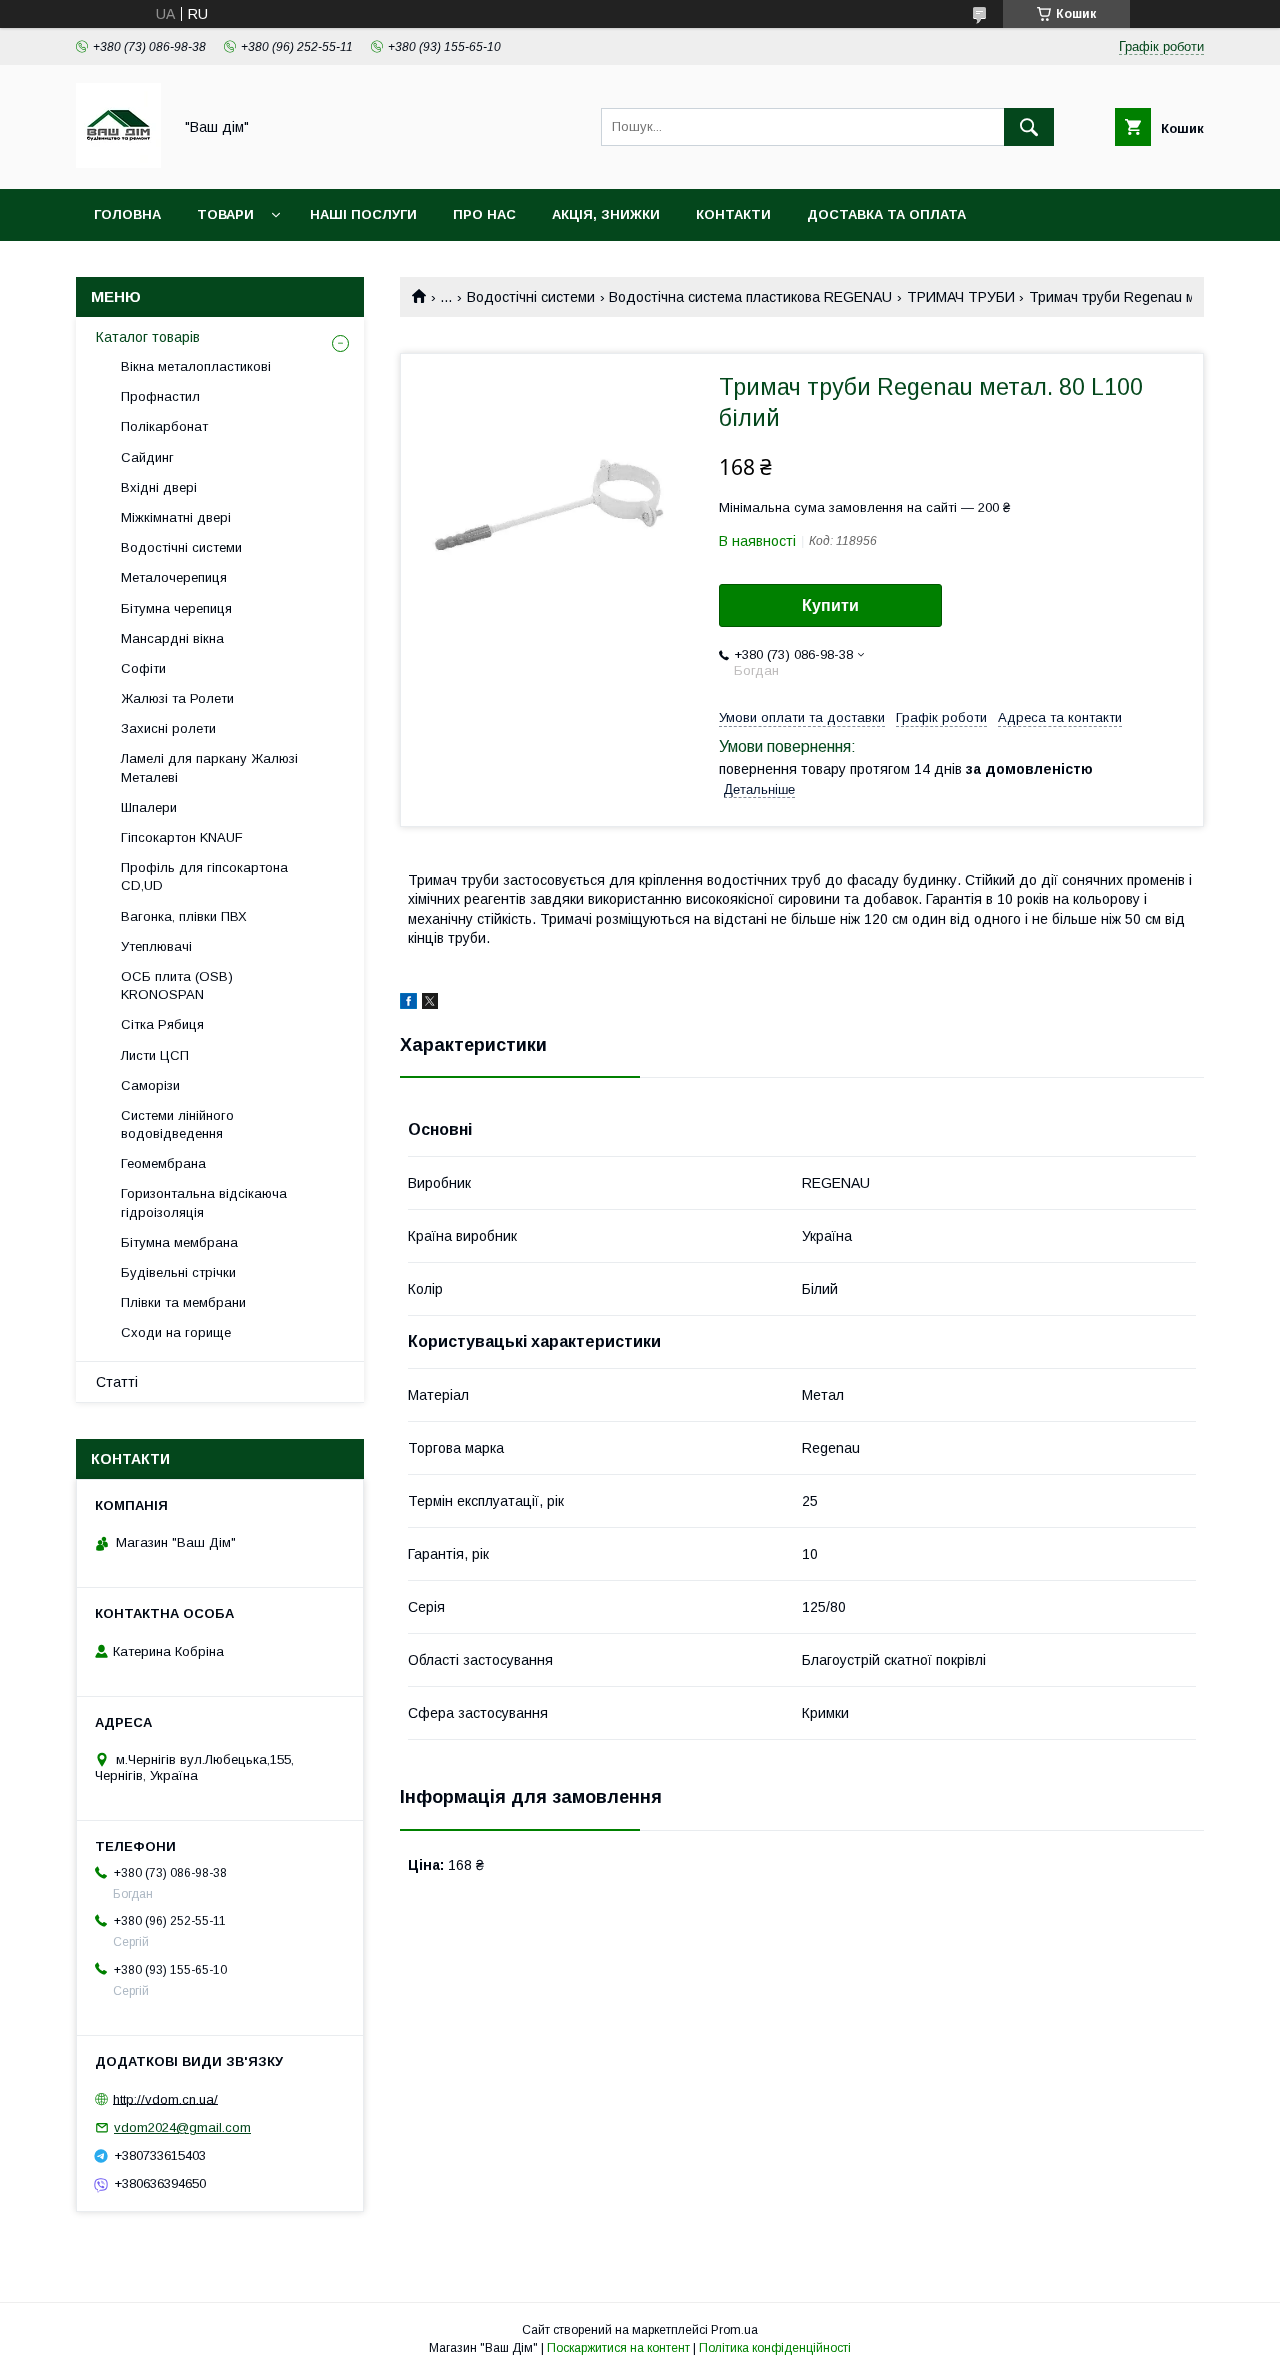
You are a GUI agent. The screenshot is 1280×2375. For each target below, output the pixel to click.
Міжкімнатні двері (176, 517)
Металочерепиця (174, 577)
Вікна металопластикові (196, 366)
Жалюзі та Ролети (177, 698)
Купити (830, 605)
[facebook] (408, 1004)
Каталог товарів (148, 337)
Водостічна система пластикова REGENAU (750, 297)
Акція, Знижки (606, 214)
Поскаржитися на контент (618, 2348)
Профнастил (160, 396)
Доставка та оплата (886, 214)
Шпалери (149, 807)
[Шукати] (1029, 127)
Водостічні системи (531, 297)
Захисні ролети (168, 728)
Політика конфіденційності (775, 2348)
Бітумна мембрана (179, 1242)
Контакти (733, 214)
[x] (430, 1004)
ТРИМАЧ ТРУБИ (961, 297)
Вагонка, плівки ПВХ (184, 916)
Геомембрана (163, 1163)
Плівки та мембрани (183, 1302)
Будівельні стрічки (178, 1272)
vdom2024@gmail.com (182, 2127)
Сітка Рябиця (162, 1024)
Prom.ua (734, 2330)
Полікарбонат (164, 426)
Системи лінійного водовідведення (177, 1124)
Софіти (143, 668)
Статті (117, 1382)
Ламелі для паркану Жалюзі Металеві (209, 767)
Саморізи (150, 1085)
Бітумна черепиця (176, 608)
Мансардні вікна (172, 638)
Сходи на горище (176, 1332)
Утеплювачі (156, 946)
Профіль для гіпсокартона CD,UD (204, 876)
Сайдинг (147, 457)
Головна (127, 214)
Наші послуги (363, 214)
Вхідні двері (159, 487)
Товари (225, 214)
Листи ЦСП (155, 1055)
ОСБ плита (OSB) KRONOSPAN (177, 985)
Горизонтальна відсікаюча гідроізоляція (204, 1202)
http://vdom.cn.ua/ (165, 2098)
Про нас (484, 214)
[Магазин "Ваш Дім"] (118, 163)
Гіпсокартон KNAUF (182, 837)
